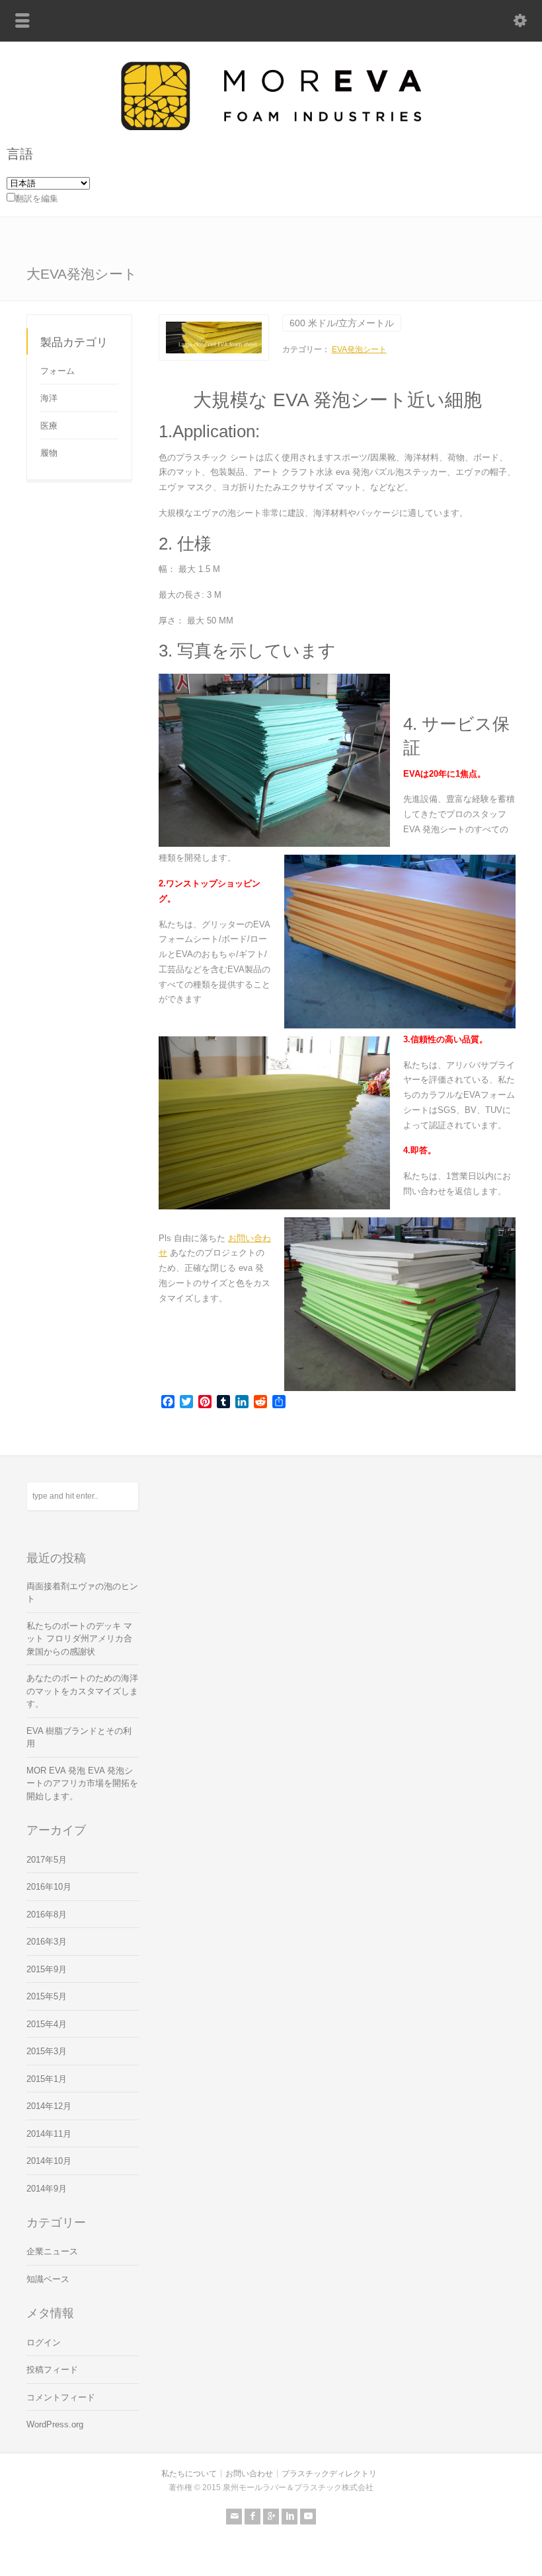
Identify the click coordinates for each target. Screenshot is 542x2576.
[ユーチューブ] (308, 2517)
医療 (49, 426)
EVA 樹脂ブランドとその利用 (79, 1737)
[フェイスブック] (252, 2517)
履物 (49, 453)
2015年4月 (47, 2024)
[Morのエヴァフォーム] (271, 127)
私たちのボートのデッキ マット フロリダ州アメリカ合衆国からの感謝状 (79, 1639)
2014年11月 (49, 2134)
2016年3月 (47, 1942)
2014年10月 (49, 2161)
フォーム (58, 371)
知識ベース (48, 2279)
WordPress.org (55, 2424)
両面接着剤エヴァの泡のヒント (82, 1593)
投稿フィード (52, 2370)
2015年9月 (47, 1969)
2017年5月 (47, 1860)
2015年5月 (47, 1996)
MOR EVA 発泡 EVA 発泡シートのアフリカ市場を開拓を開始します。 (82, 1783)
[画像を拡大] (213, 322)
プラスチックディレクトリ (329, 2474)
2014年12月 (49, 2106)
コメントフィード (61, 2397)
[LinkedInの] (290, 2517)
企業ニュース (52, 2251)
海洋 (49, 398)
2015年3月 (47, 2051)
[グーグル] (271, 2517)
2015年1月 (47, 2079)
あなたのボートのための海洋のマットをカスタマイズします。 (82, 1691)
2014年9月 (47, 2189)
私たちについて (189, 2474)
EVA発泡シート (359, 349)
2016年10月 (49, 1887)
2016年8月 (47, 1914)
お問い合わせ (249, 2474)
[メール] (234, 2517)
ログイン (44, 2343)
